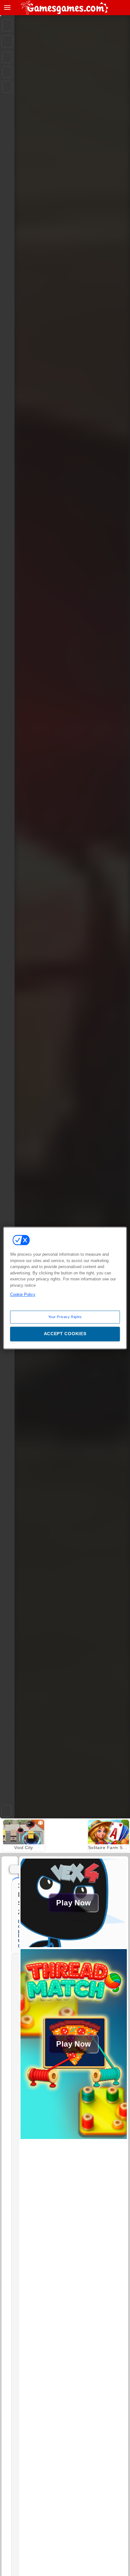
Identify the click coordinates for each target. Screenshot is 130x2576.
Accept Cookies (65, 1334)
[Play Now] (74, 1945)
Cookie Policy (23, 1294)
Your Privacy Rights (65, 1317)
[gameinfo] (7, 87)
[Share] (7, 41)
